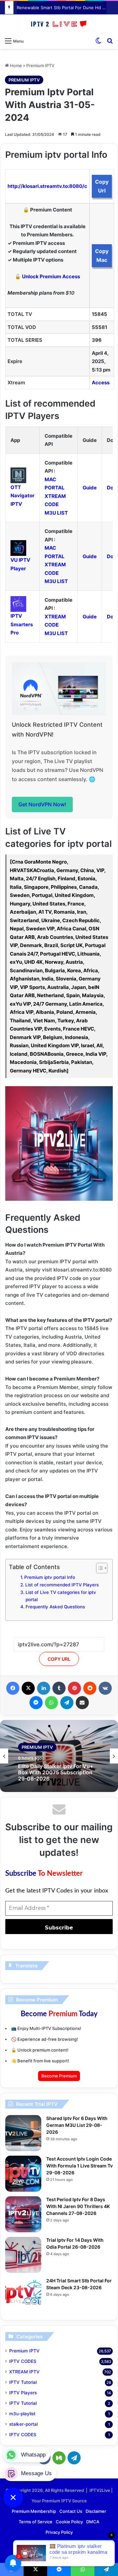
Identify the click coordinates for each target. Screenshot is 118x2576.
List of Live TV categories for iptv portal (61, 1596)
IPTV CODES (23, 2361)
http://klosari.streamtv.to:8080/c (47, 186)
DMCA (93, 2522)
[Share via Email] (82, 1703)
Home (15, 65)
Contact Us (71, 2511)
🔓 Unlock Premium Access (47, 276)
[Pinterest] (74, 1688)
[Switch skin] (98, 41)
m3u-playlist (22, 2414)
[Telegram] (67, 1703)
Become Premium (59, 2076)
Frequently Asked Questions (55, 1607)
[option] (59, 1756)
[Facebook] (13, 1688)
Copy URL (59, 1659)
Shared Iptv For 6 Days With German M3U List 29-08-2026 (77, 2125)
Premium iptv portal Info (50, 1577)
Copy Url (102, 186)
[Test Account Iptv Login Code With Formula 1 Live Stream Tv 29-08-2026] (23, 2174)
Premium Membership (34, 2511)
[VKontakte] (105, 1688)
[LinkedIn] (44, 1688)
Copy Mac (102, 256)
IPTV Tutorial (23, 2382)
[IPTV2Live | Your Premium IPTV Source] (59, 24)
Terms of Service (36, 2522)
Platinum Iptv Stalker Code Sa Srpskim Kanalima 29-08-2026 (57, 1774)
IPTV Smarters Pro (22, 624)
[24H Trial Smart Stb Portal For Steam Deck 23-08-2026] (23, 2295)
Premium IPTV (40, 65)
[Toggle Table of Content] (98, 1568)
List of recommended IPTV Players (62, 1585)
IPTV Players (23, 2393)
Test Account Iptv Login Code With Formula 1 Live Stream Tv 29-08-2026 (79, 2166)
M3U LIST (56, 513)
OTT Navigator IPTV (22, 496)
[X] (28, 1688)
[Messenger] (36, 1703)
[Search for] (110, 41)
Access (101, 383)
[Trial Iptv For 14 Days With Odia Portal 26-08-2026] (23, 2255)
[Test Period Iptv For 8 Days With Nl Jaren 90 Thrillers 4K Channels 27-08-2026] (23, 2214)
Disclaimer (96, 2511)
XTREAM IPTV (24, 2372)
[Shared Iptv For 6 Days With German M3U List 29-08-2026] (23, 2133)
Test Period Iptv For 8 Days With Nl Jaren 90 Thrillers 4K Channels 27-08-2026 (78, 2206)
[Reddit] (90, 1688)
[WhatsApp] (51, 1703)
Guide (90, 488)
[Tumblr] (59, 1688)
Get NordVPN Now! (42, 804)
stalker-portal (23, 2424)
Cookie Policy (69, 2522)
